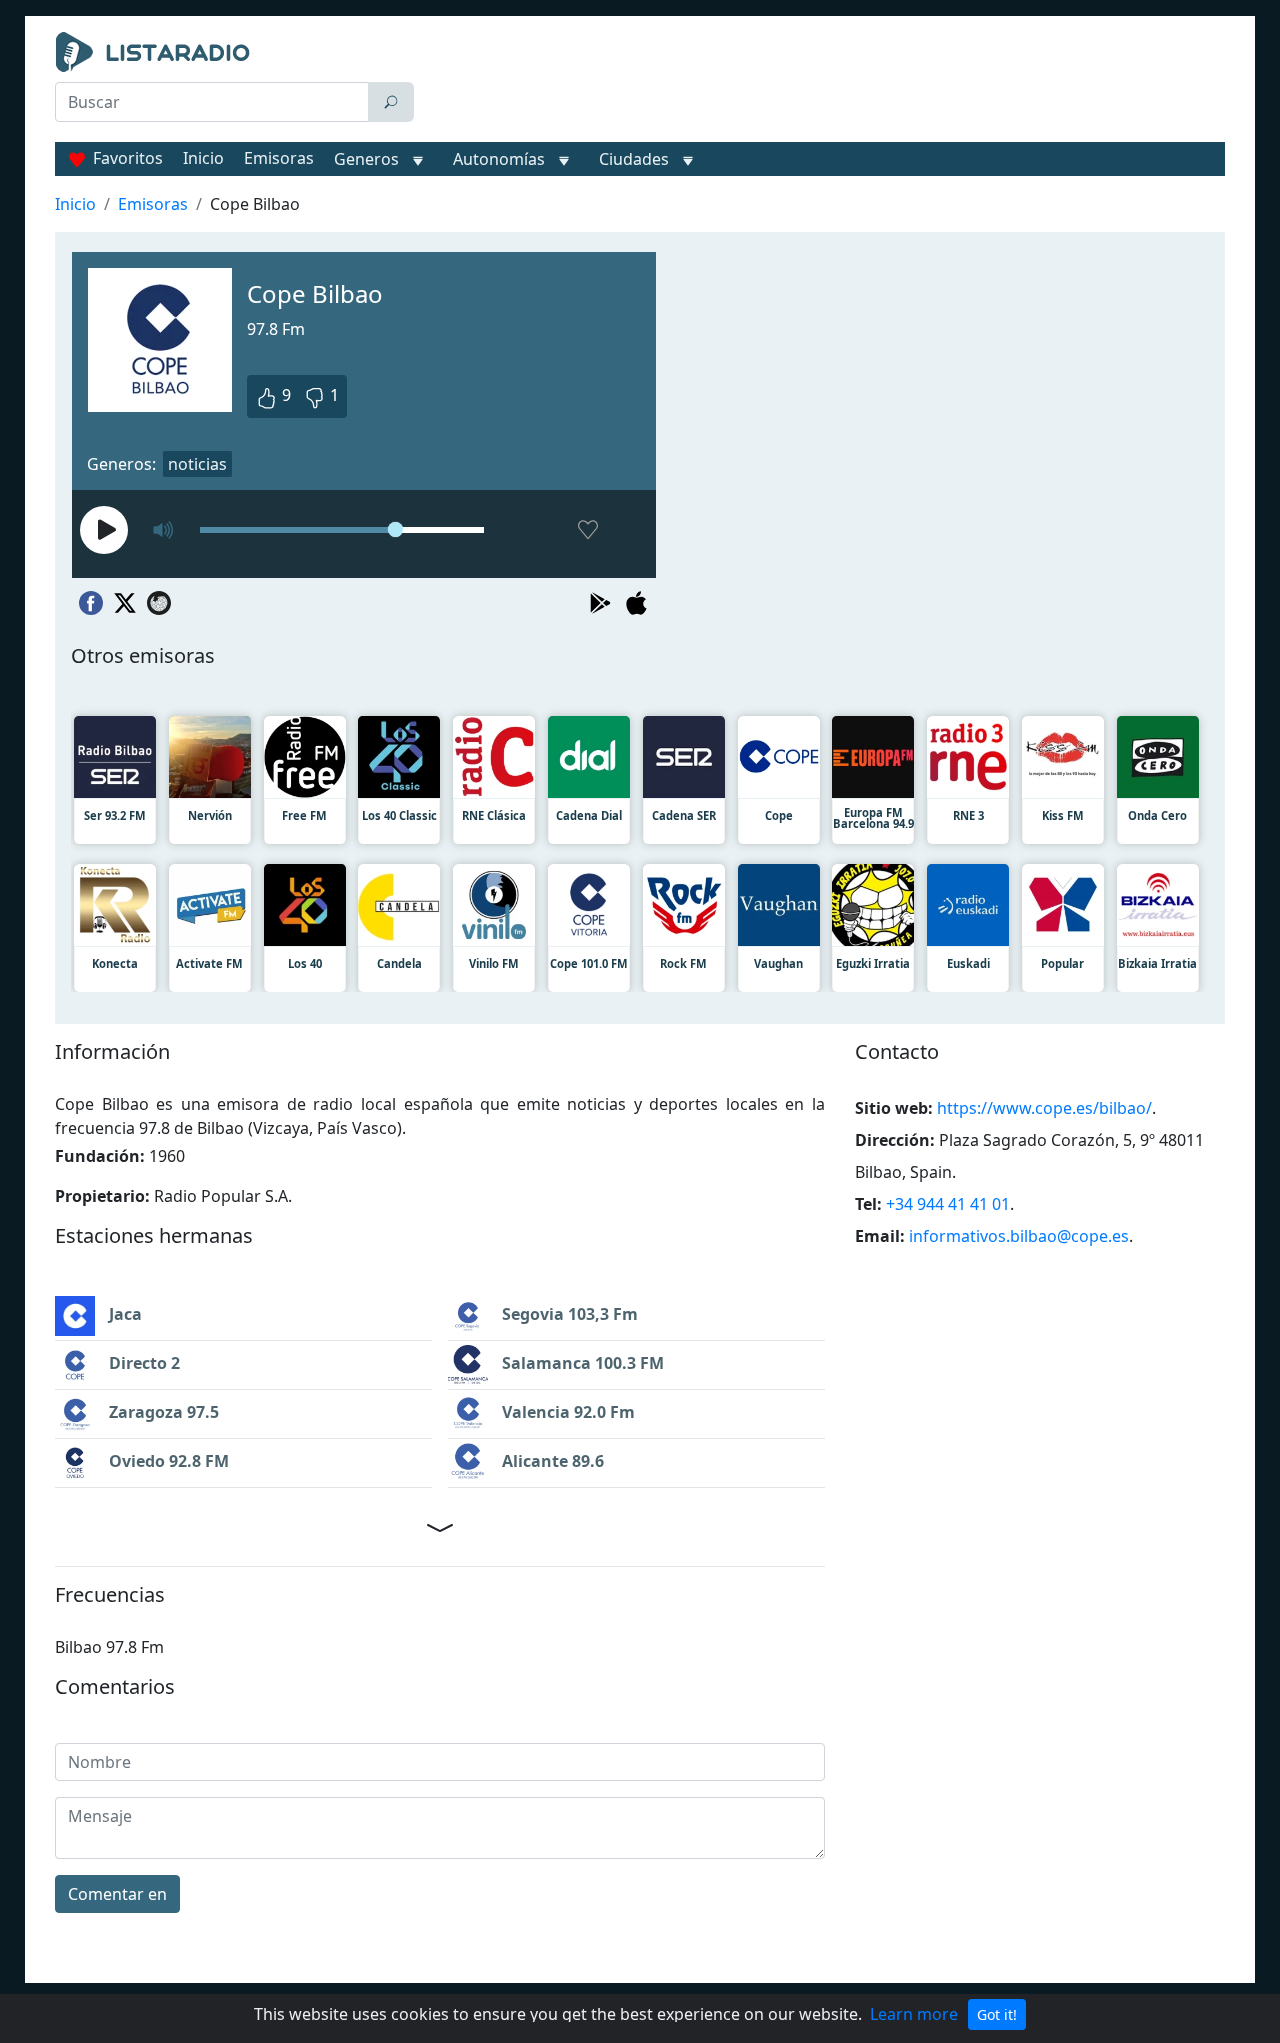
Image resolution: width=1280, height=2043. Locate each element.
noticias (197, 464)
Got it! (997, 2014)
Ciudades (634, 159)
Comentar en (117, 1894)
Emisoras (279, 158)
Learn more (914, 2014)
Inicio (203, 158)
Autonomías (499, 159)
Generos (366, 159)
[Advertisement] (824, 82)
